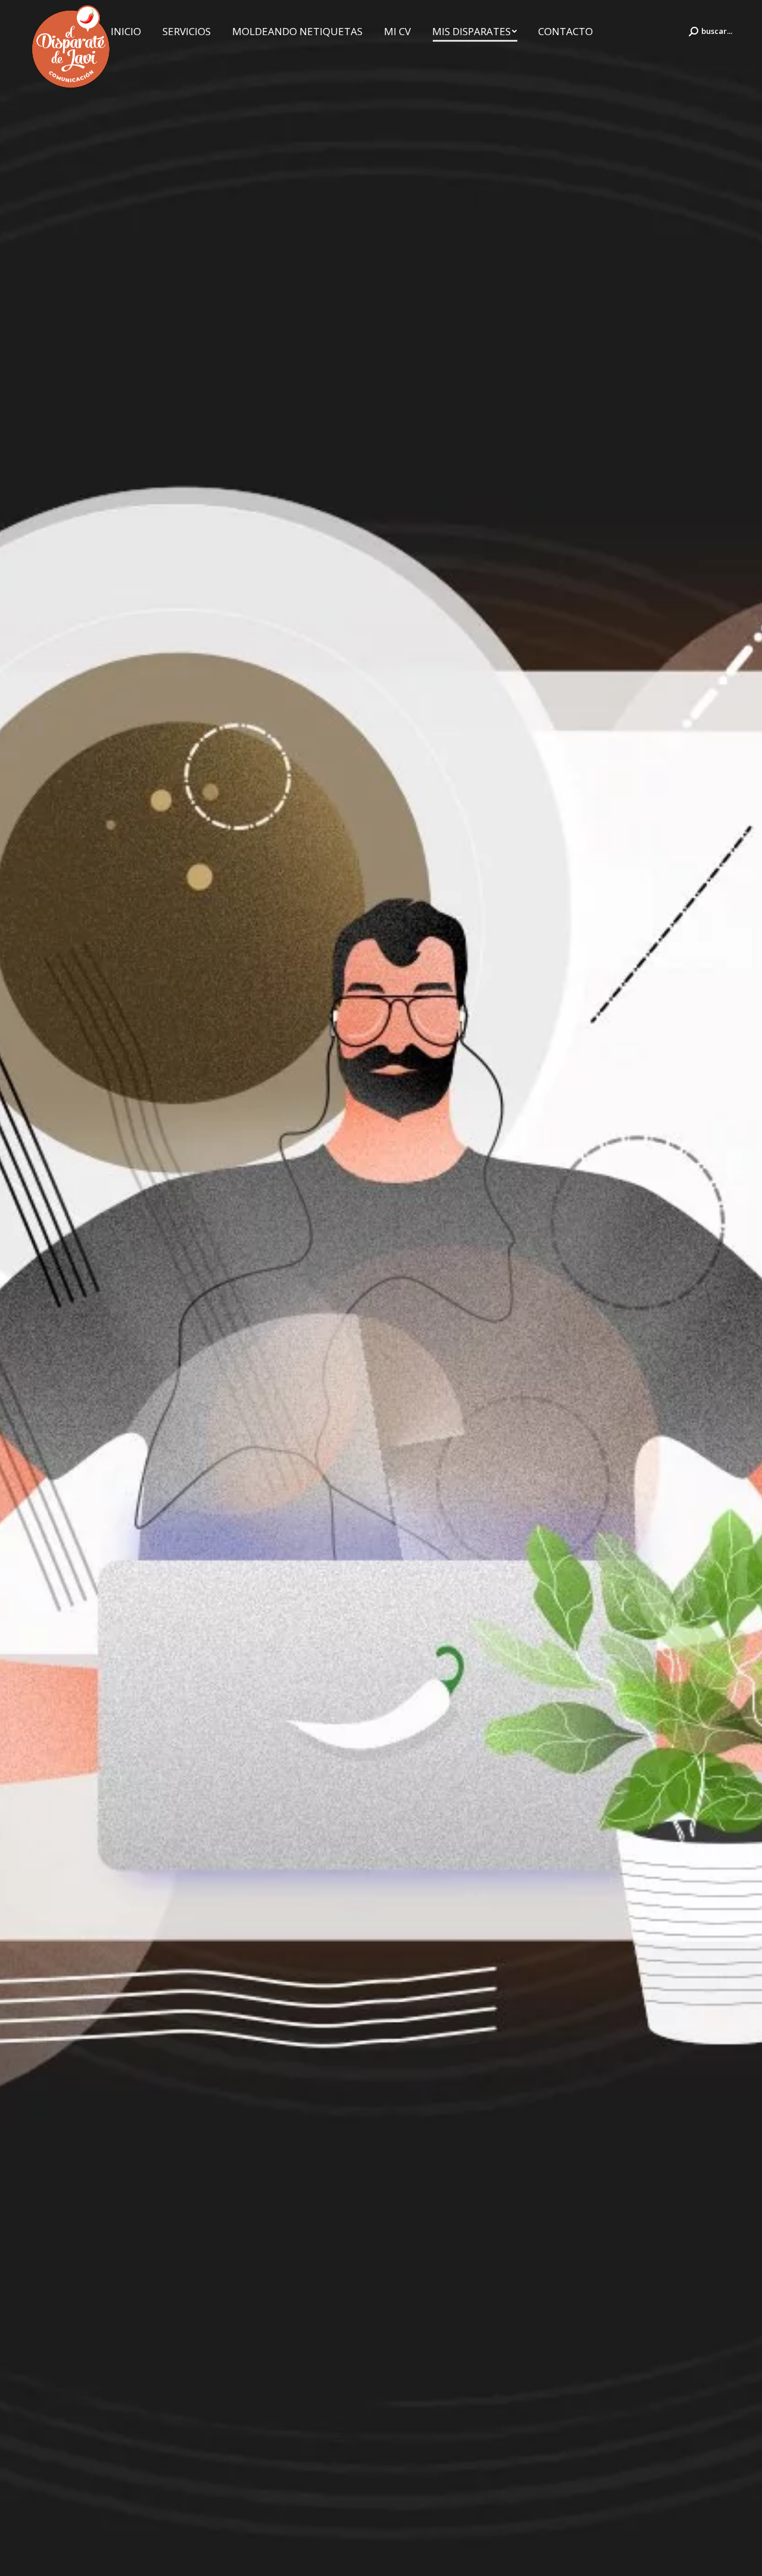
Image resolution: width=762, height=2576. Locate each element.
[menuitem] (126, 31)
